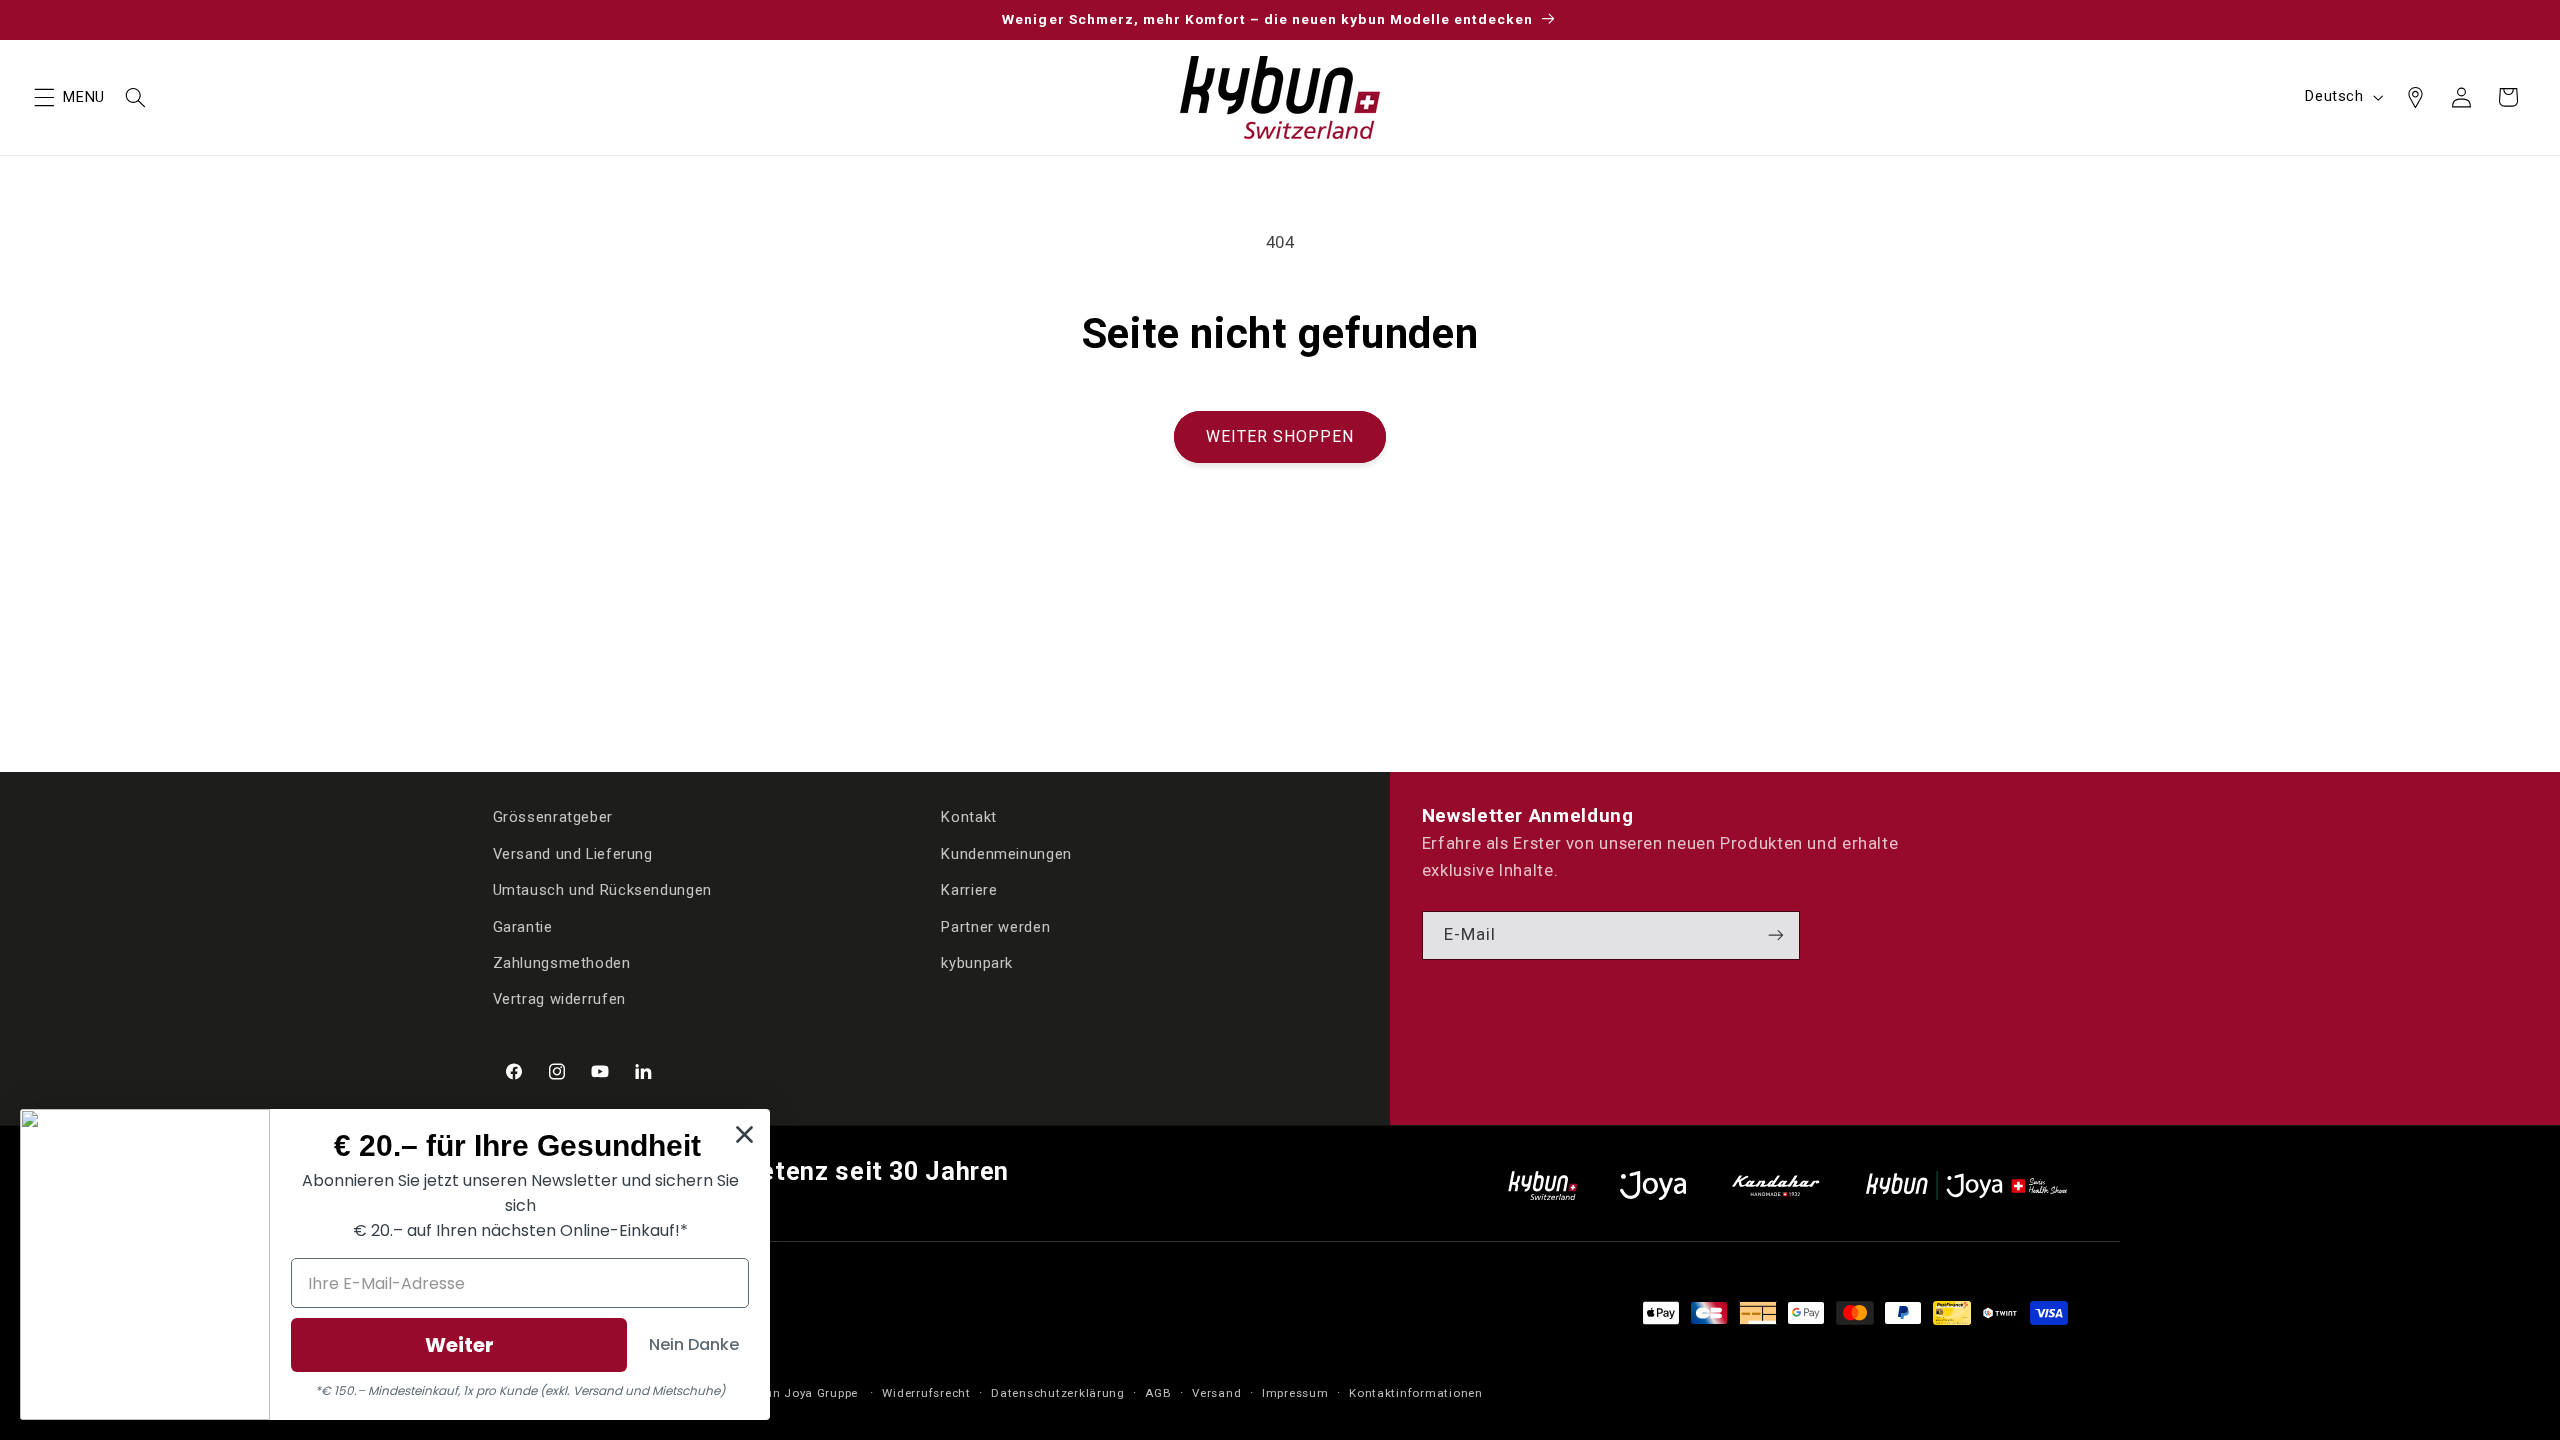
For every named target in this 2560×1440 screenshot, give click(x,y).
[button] (44, 97)
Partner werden (995, 927)
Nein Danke (694, 1344)
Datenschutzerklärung (1058, 1393)
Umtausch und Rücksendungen (602, 890)
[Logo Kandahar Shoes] (1776, 1185)
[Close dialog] (744, 1134)
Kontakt (968, 817)
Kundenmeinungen (1006, 854)
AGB (1158, 1393)
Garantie (523, 927)
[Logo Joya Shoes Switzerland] (1653, 1185)
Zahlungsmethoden (562, 963)
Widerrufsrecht (926, 1393)
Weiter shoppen (1280, 436)
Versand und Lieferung (573, 854)
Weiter (459, 1345)
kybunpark (977, 963)
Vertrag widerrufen (559, 999)
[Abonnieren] (1776, 935)
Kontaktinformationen (1416, 1393)
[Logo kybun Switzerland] (1543, 1185)
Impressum (1295, 1393)
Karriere (969, 890)
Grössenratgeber (553, 817)
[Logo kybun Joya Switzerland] (1966, 1185)
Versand (1216, 1393)
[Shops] (2415, 97)
